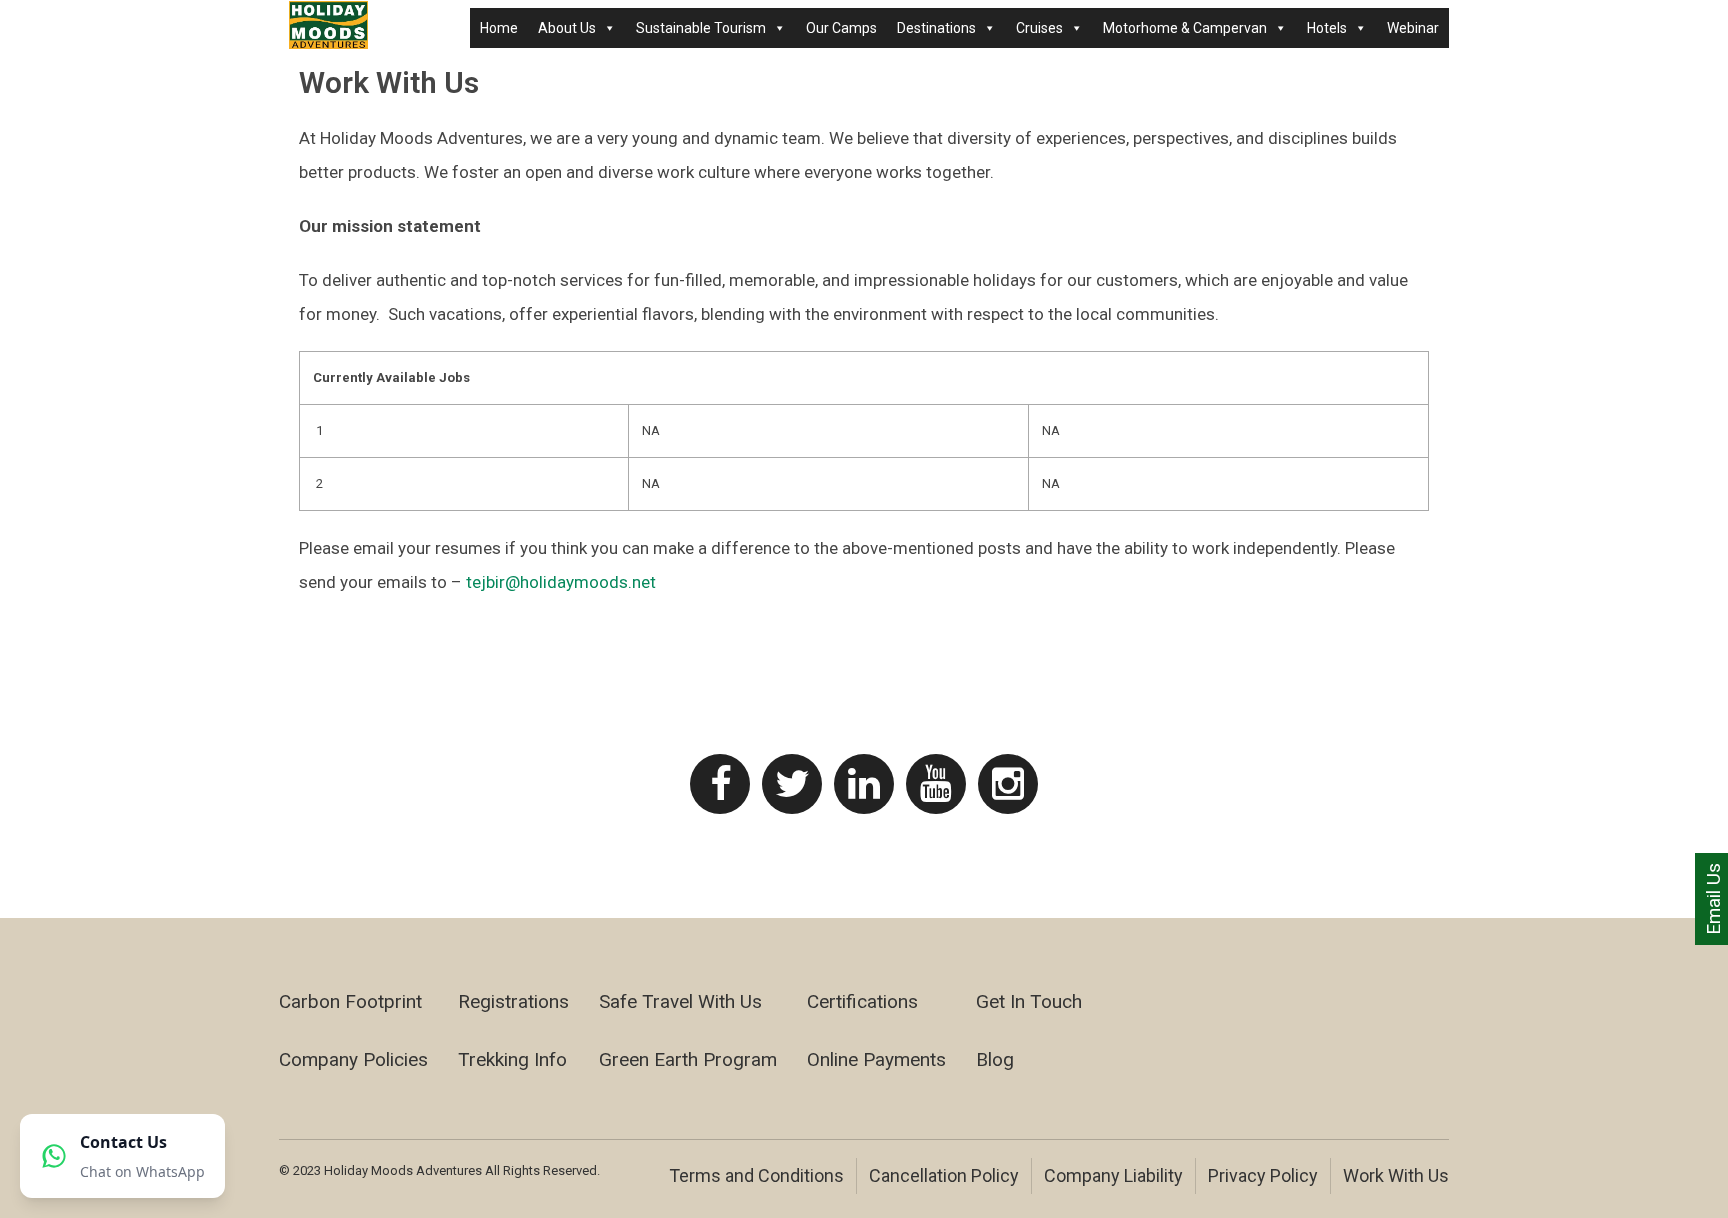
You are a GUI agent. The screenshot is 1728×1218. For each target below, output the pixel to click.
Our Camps (841, 28)
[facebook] (720, 784)
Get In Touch (1029, 1001)
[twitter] (792, 784)
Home (499, 28)
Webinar (1413, 28)
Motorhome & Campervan (1185, 28)
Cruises (1039, 28)
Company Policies (353, 1059)
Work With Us (1396, 1175)
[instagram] (1008, 784)
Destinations (936, 28)
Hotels (1327, 28)
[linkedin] (864, 784)
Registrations (513, 1001)
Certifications (862, 1001)
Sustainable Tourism (701, 28)
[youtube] (936, 784)
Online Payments (876, 1059)
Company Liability (1113, 1175)
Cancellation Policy (944, 1175)
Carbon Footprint (350, 1001)
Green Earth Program (688, 1059)
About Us (567, 28)
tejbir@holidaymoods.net (561, 582)
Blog (995, 1059)
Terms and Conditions (756, 1175)
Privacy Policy (1263, 1175)
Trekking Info (512, 1059)
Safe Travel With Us (680, 1001)
